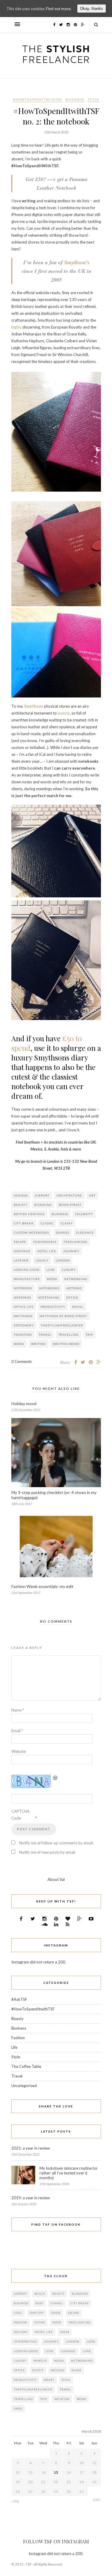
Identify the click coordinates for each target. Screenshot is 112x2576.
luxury (69, 1270)
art (92, 1195)
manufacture (27, 1279)
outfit (38, 2370)
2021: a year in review (31, 2148)
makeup (40, 2361)
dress (56, 2313)
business (60, 1214)
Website (19, 1751)
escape (20, 1242)
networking (76, 1279)
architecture (69, 1195)
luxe (51, 1270)
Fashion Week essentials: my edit (42, 1586)
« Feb (15, 2501)
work (19, 1344)
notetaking (49, 1297)
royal (78, 1307)
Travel (45, 1335)
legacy (42, 1260)
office (72, 1297)
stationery (24, 1325)
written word (66, 1344)
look (91, 2342)
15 (56, 2472)
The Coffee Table (26, 2066)
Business (75, 99)
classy (67, 1223)
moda (52, 1279)
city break (24, 1223)
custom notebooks (31, 1232)
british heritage (29, 1214)
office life (24, 1307)
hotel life (47, 1251)
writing (39, 1344)
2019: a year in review (31, 2198)
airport (42, 1195)
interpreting (25, 2342)
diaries (63, 1232)
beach (40, 2294)
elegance (85, 1232)
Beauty (17, 2019)
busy (39, 2303)
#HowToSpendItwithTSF (38, 99)
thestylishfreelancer (62, 1325)
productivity (53, 1307)
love (50, 2351)
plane (76, 2370)
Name (18, 1710)
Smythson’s (77, 262)
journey (71, 1251)
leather (21, 1260)
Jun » (97, 2500)
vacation (62, 2399)
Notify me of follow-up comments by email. (56, 1843)
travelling (69, 1335)
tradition (23, 1335)
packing (57, 2370)
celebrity (84, 1214)
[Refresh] (56, 1778)
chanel (57, 2303)
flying (40, 2322)
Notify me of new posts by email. (47, 1852)
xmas (18, 2409)
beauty (64, 713)
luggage (68, 2351)
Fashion (18, 2038)
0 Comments (22, 1361)
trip (89, 1335)
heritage (22, 1251)
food (57, 2322)
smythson (23, 1316)
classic (47, 1223)
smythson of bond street (63, 1316)
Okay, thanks (92, 9)
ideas (65, 2332)
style (66, 2380)
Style (93, 99)
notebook (23, 1288)
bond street (70, 1205)
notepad (74, 1288)
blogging (43, 1205)
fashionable (45, 1242)
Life (14, 2047)
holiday (21, 2332)
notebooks (49, 1288)
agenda (21, 1195)
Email (17, 1731)
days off (37, 2313)
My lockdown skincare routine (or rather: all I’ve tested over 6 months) (69, 2173)
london (63, 1260)
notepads (22, 1297)
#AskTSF (19, 1999)
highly (16, 327)
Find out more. (59, 9)
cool (18, 2313)
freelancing (76, 1242)
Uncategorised (24, 2086)
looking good (27, 1270)
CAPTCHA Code (20, 1815)
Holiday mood (24, 1403)
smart (49, 2380)
